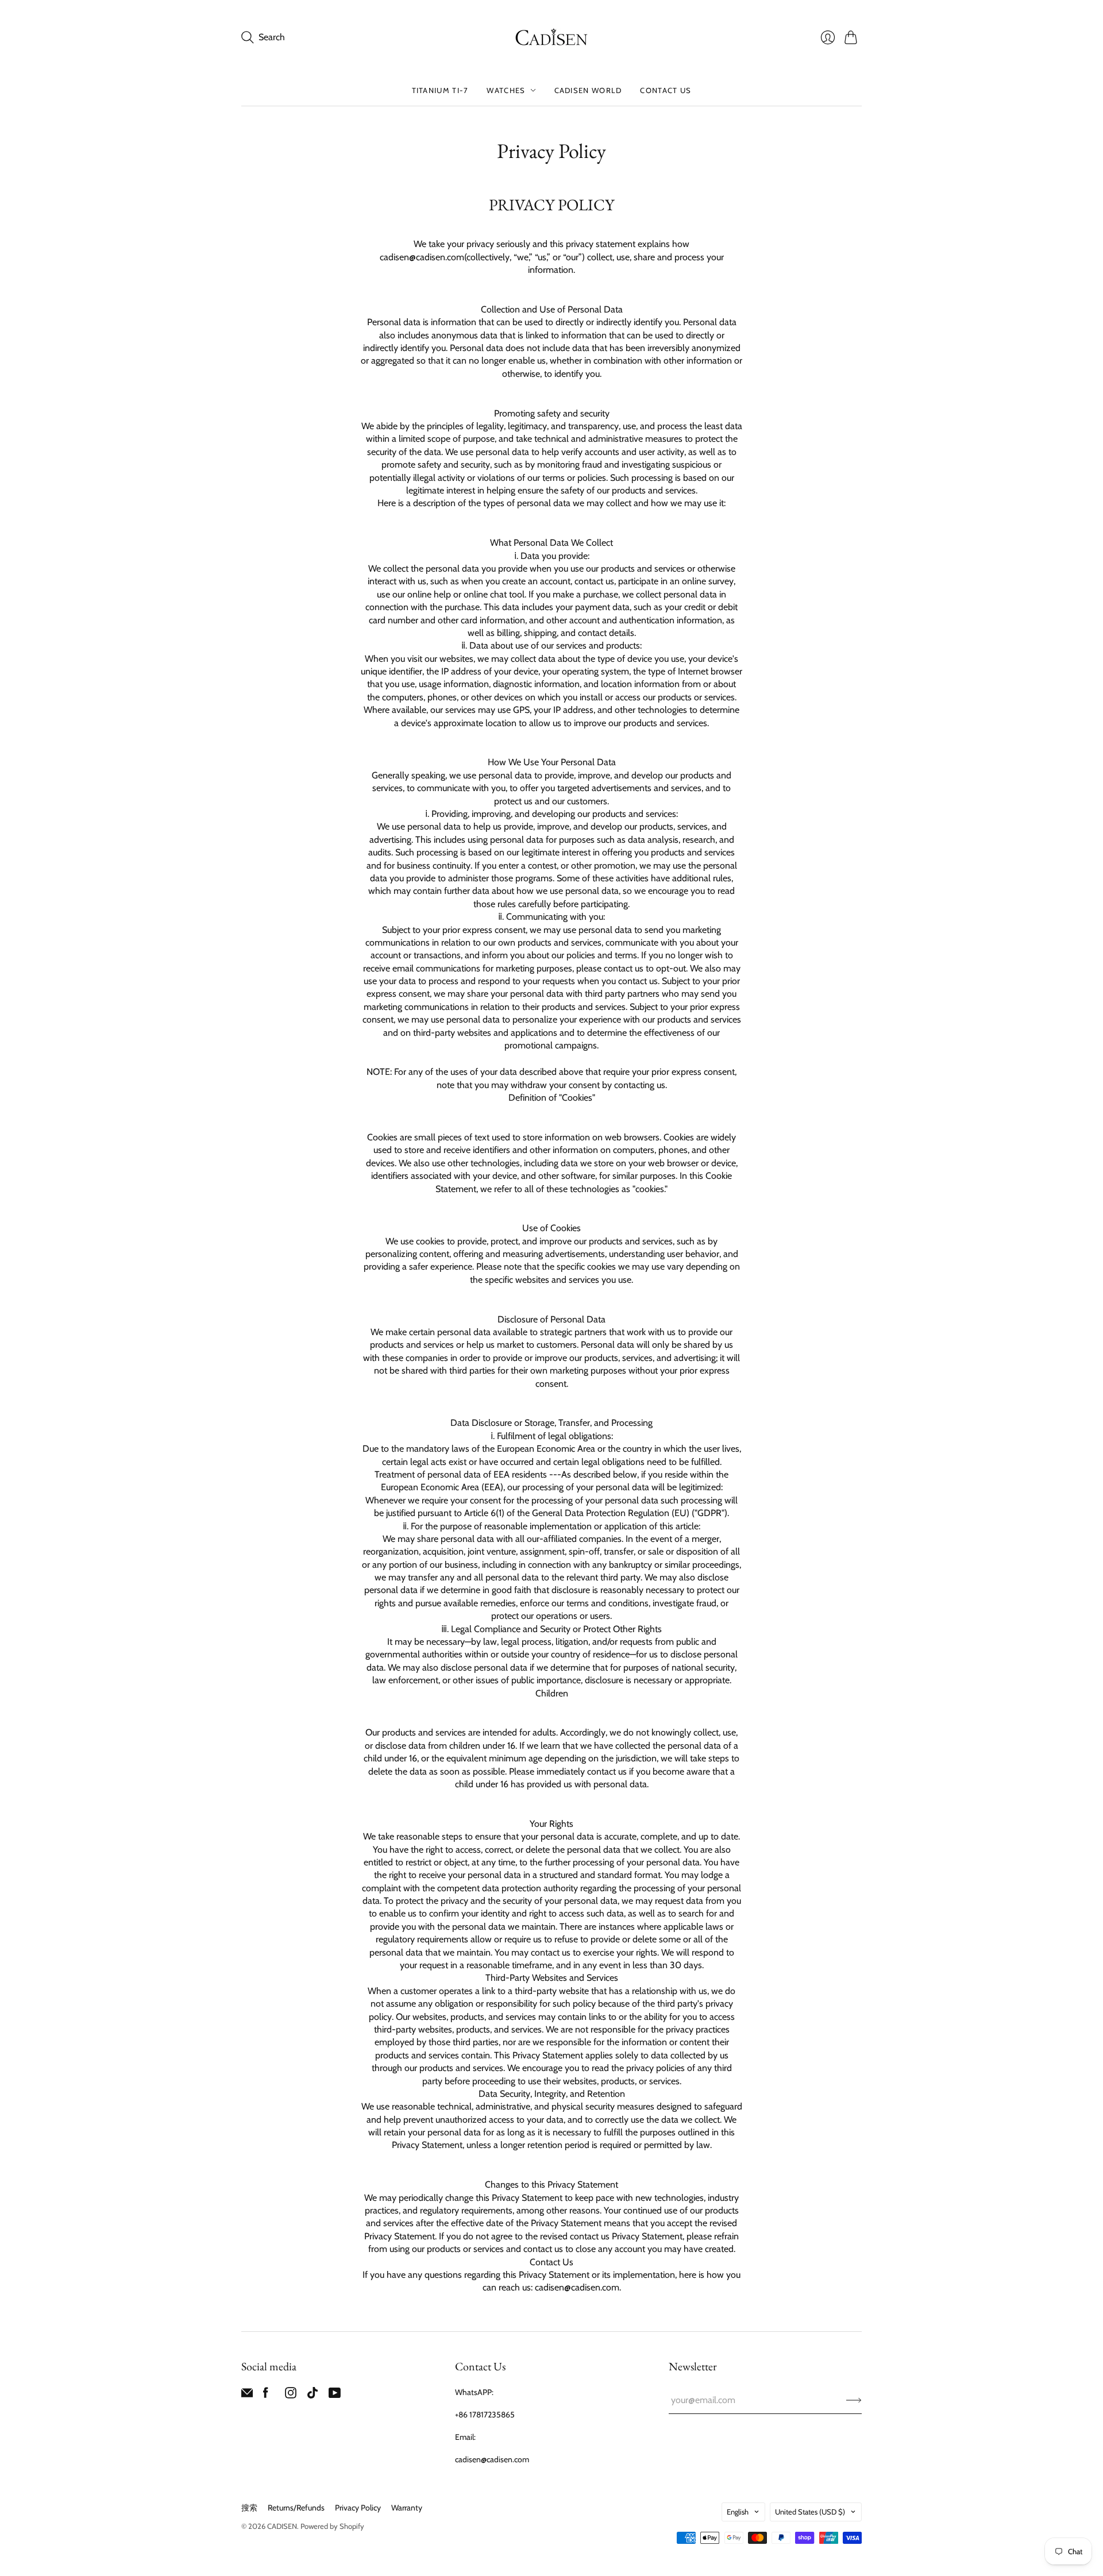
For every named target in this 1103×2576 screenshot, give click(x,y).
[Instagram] (291, 2395)
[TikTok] (313, 2395)
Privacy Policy (358, 2508)
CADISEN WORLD (588, 90)
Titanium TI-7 (440, 90)
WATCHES (506, 90)
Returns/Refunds (296, 2508)
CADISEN (282, 2526)
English (738, 2512)
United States (810, 2512)
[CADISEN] (551, 37)
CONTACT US (666, 90)
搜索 (249, 2508)
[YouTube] (335, 2395)
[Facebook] (266, 2395)
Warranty (407, 2508)
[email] (247, 2395)
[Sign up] (854, 2400)
